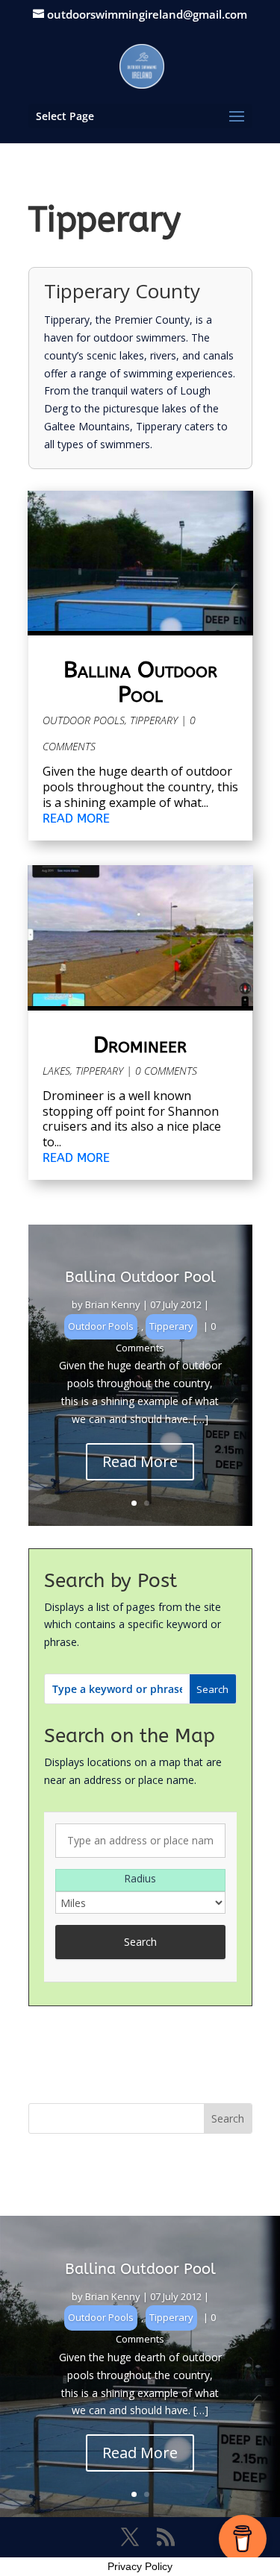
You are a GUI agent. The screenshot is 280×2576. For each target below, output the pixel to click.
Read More (140, 1461)
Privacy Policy (140, 2566)
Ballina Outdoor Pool (140, 682)
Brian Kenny (113, 1304)
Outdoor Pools (84, 720)
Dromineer (140, 1045)
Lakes (56, 1071)
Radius (140, 1878)
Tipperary (154, 720)
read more (76, 819)
